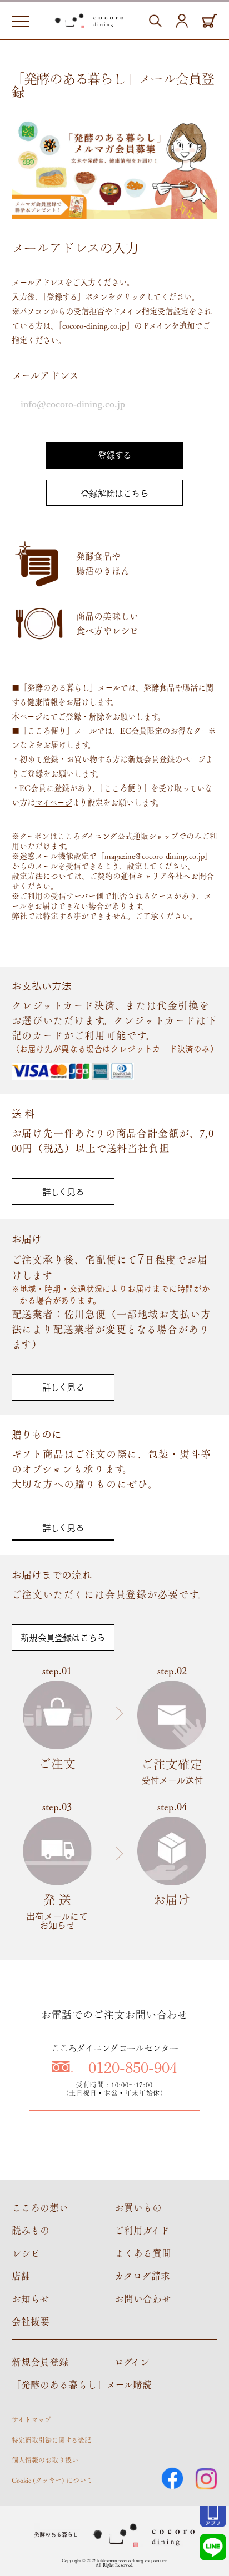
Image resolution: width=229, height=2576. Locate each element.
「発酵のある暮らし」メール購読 (82, 2384)
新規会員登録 (151, 759)
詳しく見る (63, 1191)
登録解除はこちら (114, 493)
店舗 (21, 2276)
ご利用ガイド (142, 2230)
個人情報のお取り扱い (45, 2460)
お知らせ (31, 2298)
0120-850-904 (133, 2067)
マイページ (54, 802)
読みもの (31, 2230)
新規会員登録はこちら (63, 1637)
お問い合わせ (143, 2298)
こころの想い (40, 2207)
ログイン (132, 2362)
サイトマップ (31, 2419)
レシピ (26, 2253)
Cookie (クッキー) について (52, 2480)
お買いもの (138, 2207)
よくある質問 (143, 2253)
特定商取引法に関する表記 (51, 2440)
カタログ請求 (142, 2276)
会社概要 (31, 2321)
